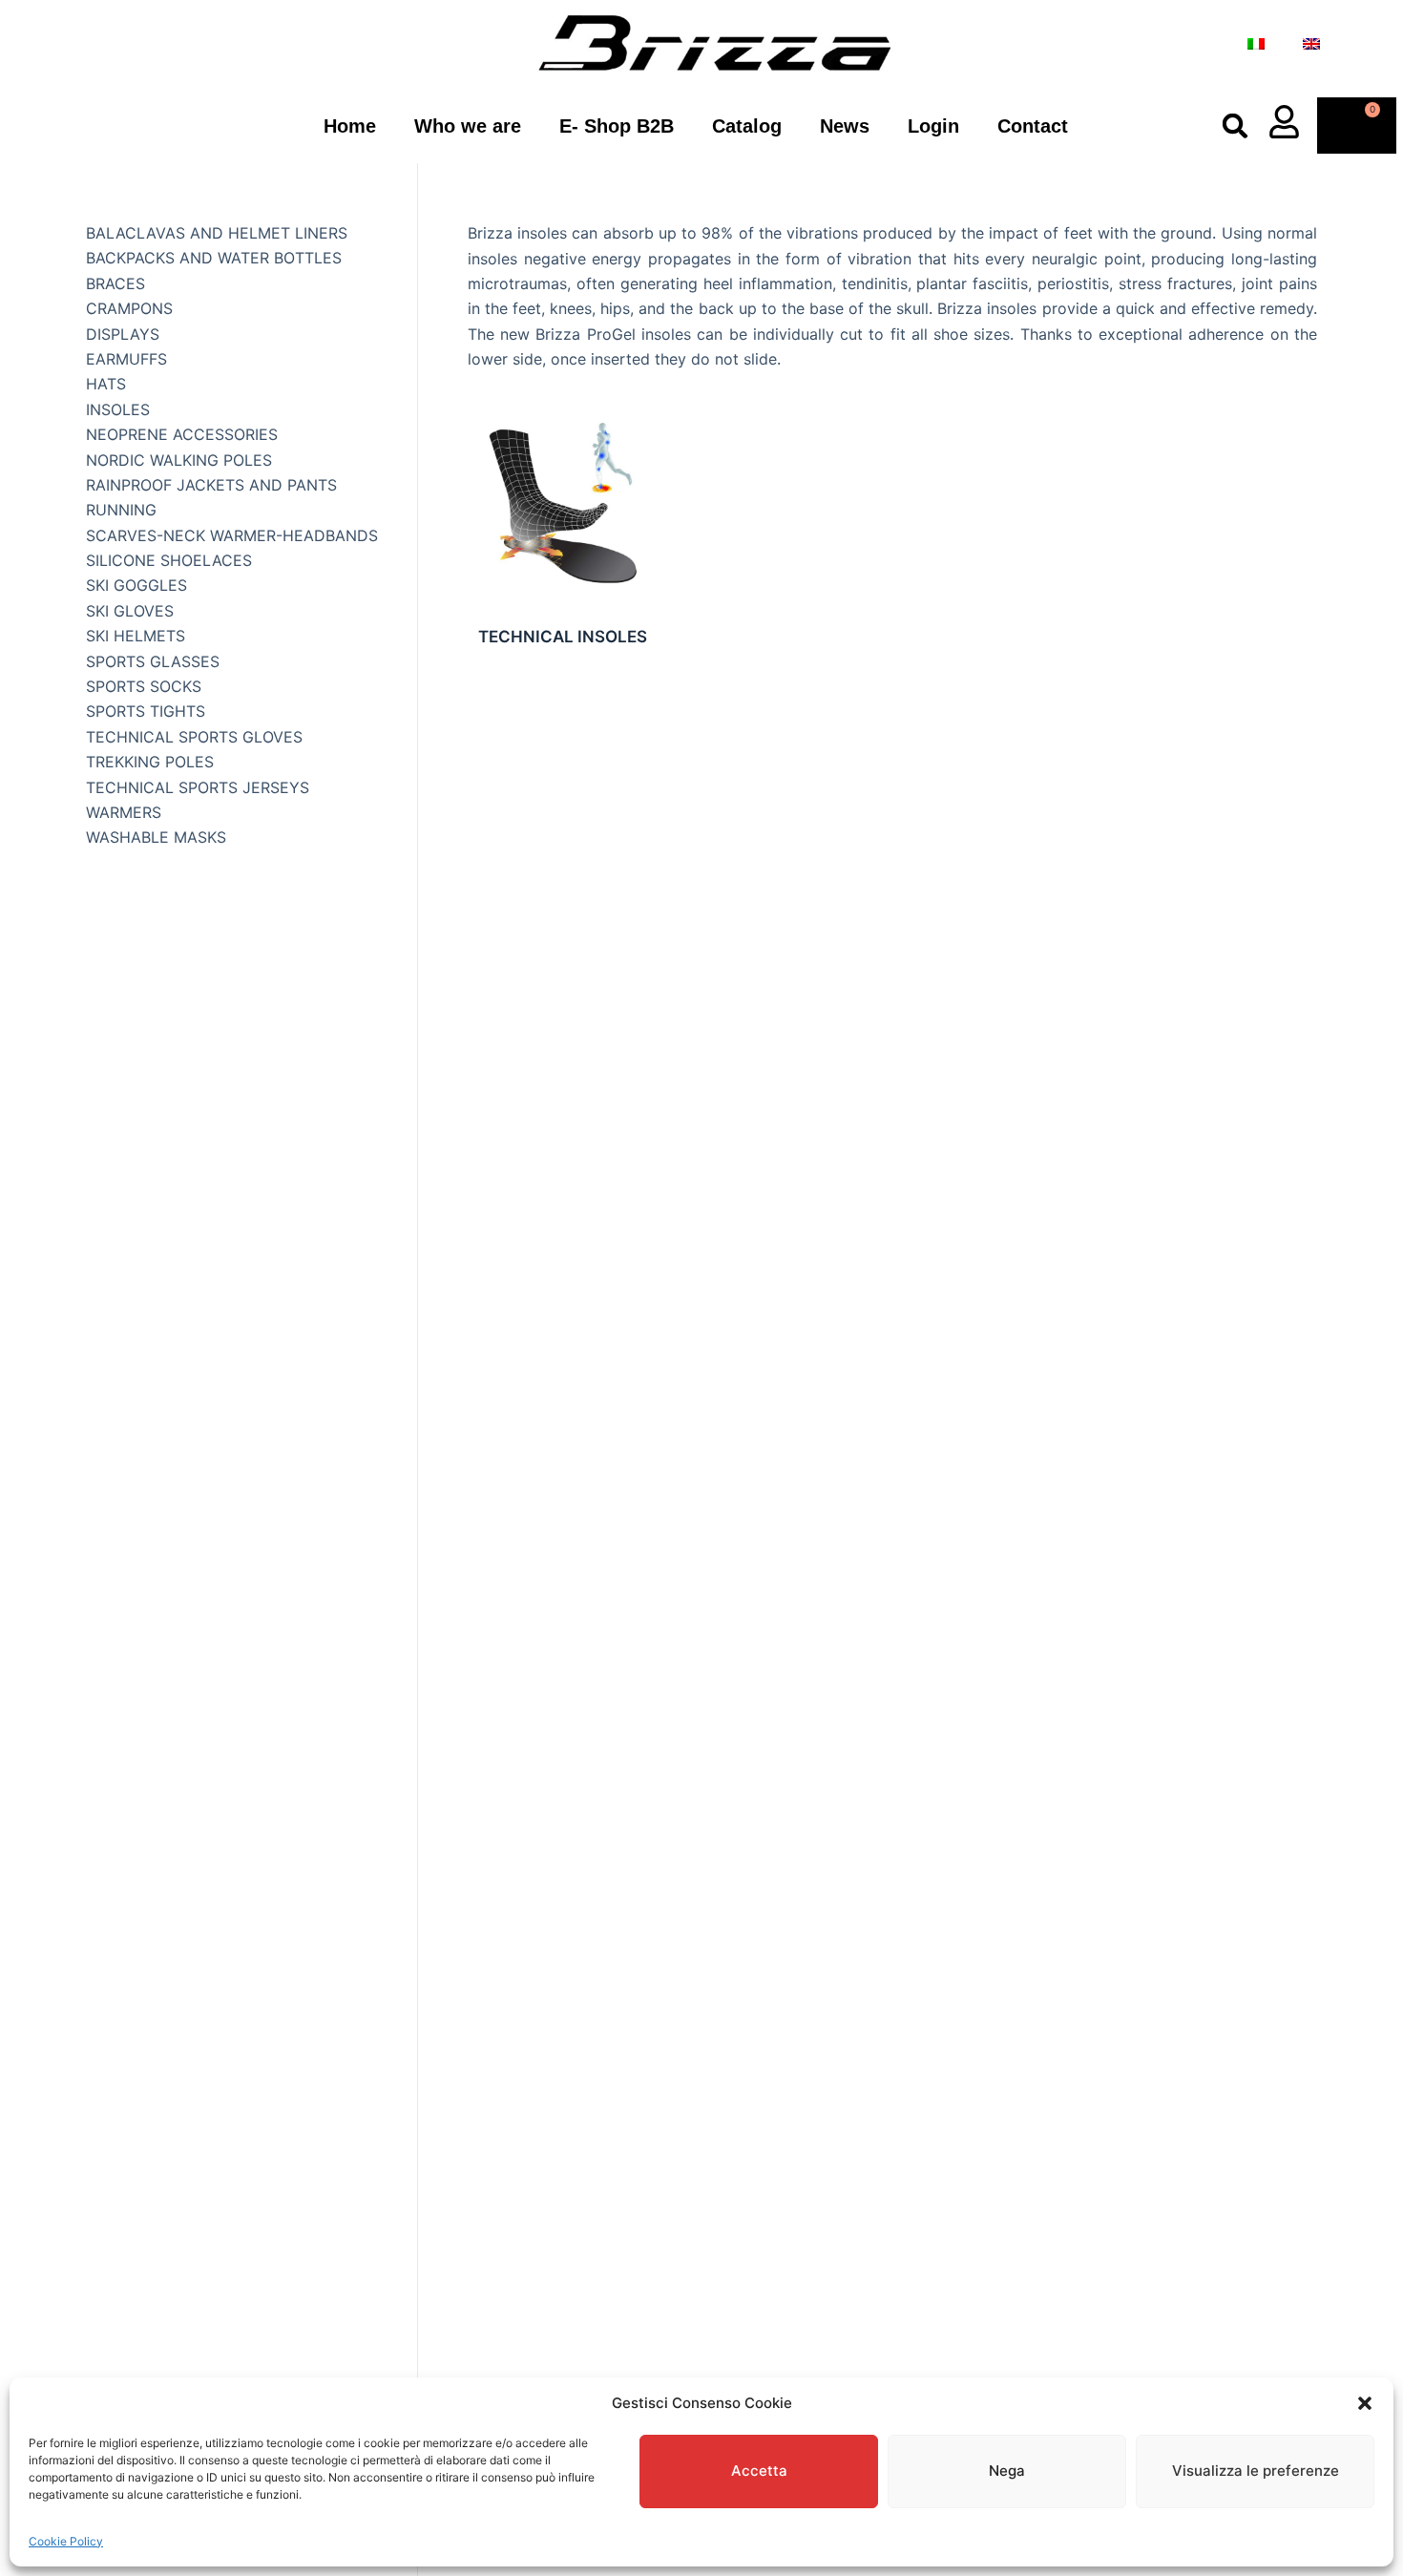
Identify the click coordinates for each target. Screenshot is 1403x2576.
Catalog (747, 126)
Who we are (468, 126)
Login (933, 126)
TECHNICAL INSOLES (563, 637)
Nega (1007, 2471)
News (845, 126)
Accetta (759, 2471)
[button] (1365, 2403)
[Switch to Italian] (1256, 44)
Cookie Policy (66, 2541)
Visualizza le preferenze (1256, 2471)
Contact (1033, 126)
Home (350, 126)
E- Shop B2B (617, 126)
